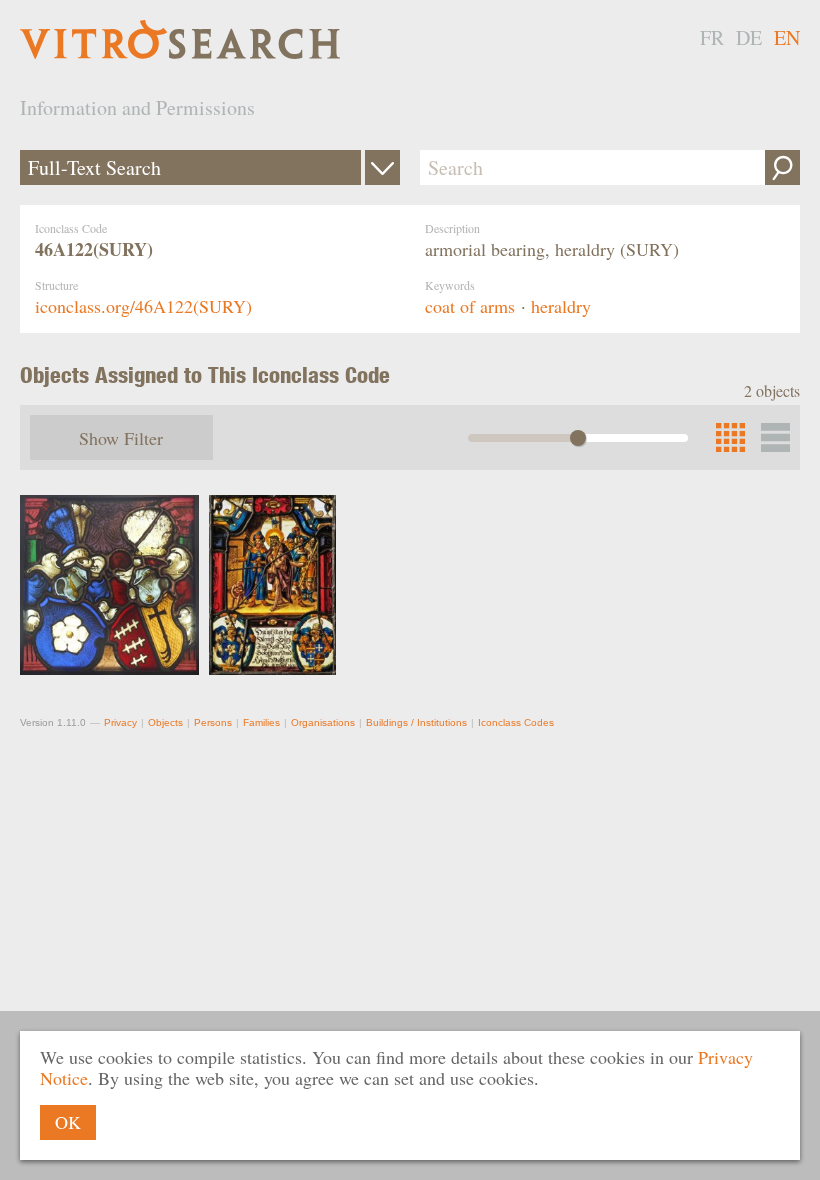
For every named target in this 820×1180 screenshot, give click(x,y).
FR (712, 37)
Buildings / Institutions (416, 722)
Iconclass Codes (516, 722)
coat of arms (470, 306)
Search (782, 167)
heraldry (561, 306)
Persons (213, 722)
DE (749, 37)
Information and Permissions (137, 107)
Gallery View (775, 437)
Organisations (323, 722)
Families (261, 722)
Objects (165, 722)
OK (68, 1122)
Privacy (120, 722)
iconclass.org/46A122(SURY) (143, 306)
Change (382, 167)
